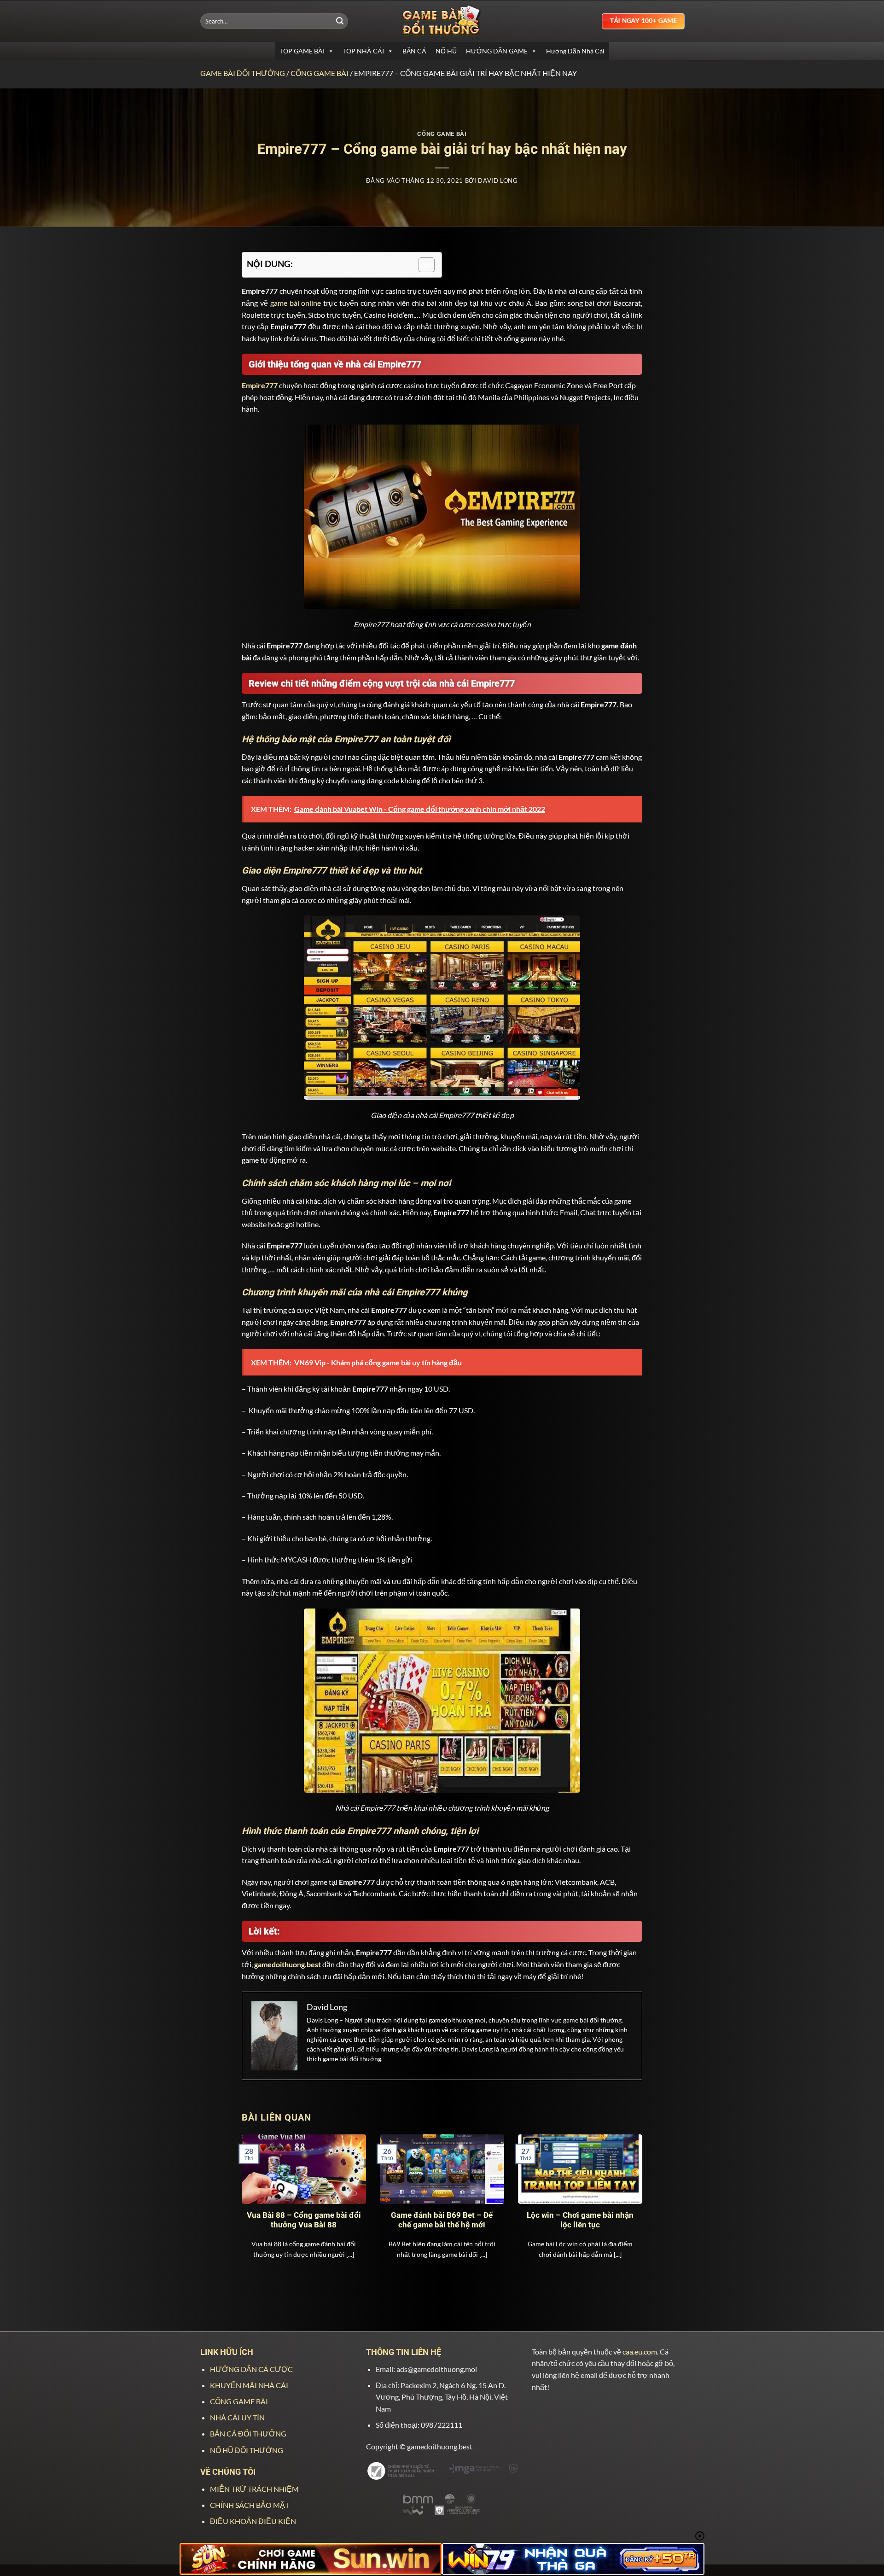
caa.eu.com (640, 2352)
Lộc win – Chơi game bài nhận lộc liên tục (580, 2220)
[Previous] (255, 2198)
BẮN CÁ (414, 51)
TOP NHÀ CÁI (363, 51)
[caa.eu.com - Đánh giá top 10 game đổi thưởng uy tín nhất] (442, 21)
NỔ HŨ (446, 51)
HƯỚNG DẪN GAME (497, 51)
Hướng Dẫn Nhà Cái (575, 51)
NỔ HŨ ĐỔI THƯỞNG (247, 2450)
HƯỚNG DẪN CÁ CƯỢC (251, 2369)
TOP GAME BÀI (302, 51)
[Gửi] (340, 21)
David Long (498, 181)
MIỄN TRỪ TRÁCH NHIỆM (254, 2489)
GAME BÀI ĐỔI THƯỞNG (243, 73)
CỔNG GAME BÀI (320, 73)
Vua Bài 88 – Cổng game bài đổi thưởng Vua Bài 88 (304, 2220)
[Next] (629, 2198)
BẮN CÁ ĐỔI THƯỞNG (248, 2433)
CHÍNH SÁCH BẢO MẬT (250, 2505)
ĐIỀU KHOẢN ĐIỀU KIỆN (253, 2521)
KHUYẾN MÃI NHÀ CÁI (249, 2385)
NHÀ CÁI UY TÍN (237, 2417)
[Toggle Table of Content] (422, 265)
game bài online (296, 303)
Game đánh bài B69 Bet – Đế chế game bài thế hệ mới (442, 2220)
